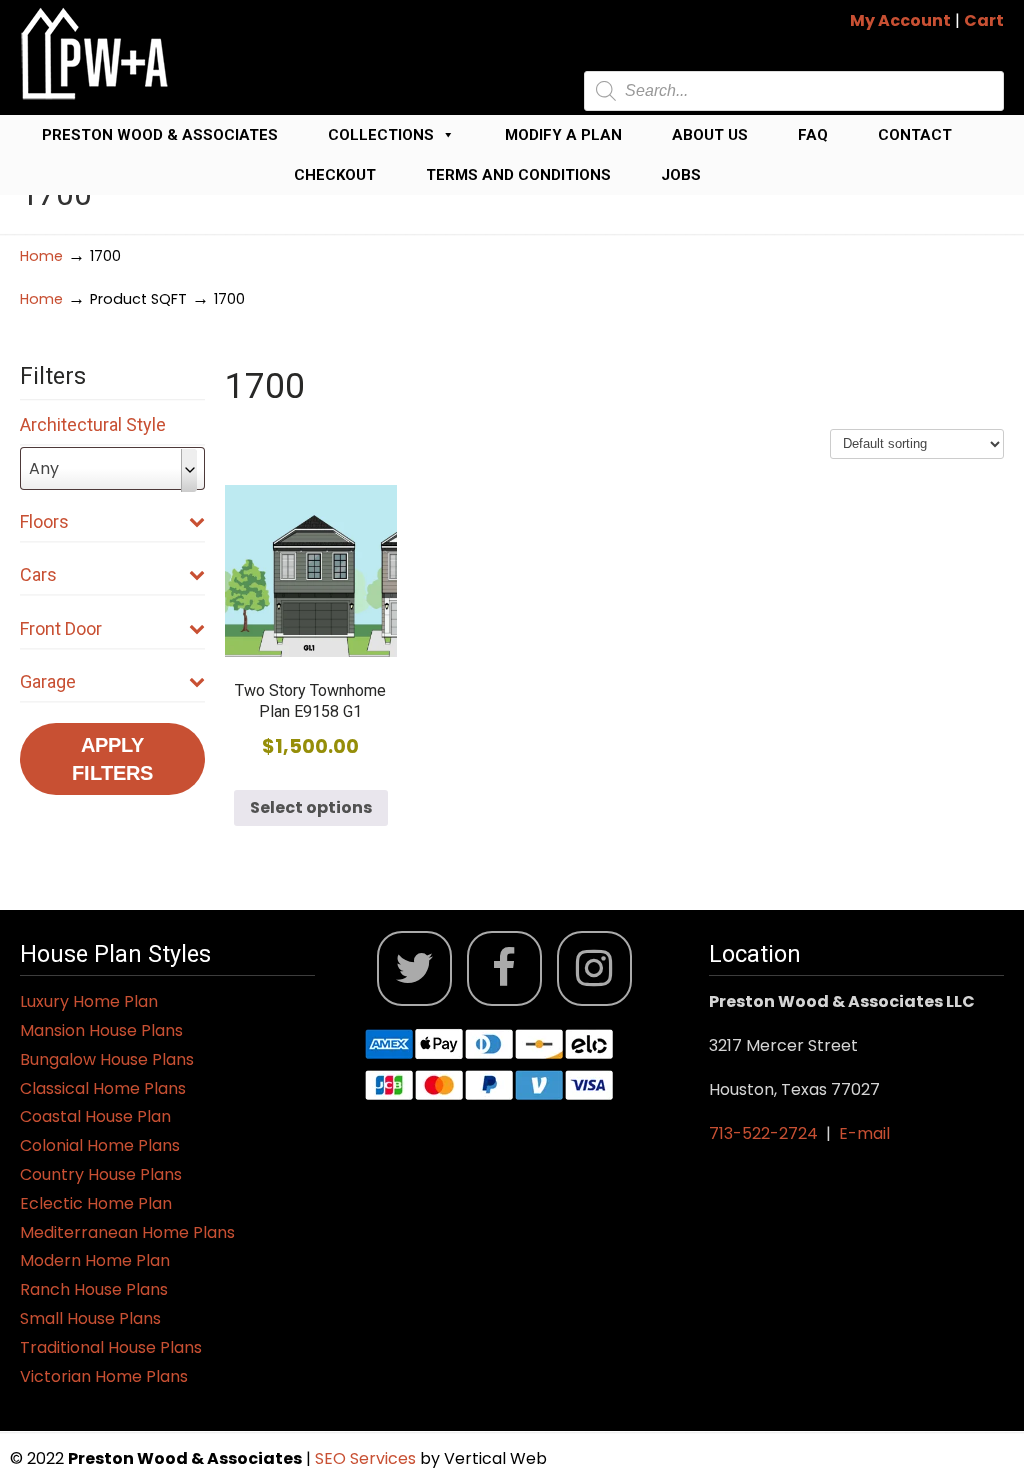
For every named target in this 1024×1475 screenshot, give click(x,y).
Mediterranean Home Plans (127, 1232)
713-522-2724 (763, 1133)
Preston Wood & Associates (160, 135)
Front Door (61, 628)
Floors (44, 521)
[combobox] (112, 468)
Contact (915, 135)
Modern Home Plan (95, 1260)
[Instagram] (594, 968)
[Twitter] (414, 968)
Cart (984, 20)
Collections (381, 135)
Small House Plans (90, 1318)
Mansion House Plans (101, 1030)
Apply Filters (112, 759)
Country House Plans (101, 1174)
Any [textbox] (44, 468)
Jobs (681, 175)
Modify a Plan (563, 135)
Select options (311, 807)
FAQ (813, 135)
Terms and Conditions (518, 175)
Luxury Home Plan (89, 1001)
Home (41, 256)
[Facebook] (504, 968)
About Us (710, 135)
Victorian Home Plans (104, 1376)
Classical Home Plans (103, 1088)
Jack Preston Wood (95, 53)
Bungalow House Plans (107, 1059)
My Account (900, 20)
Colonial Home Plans (100, 1145)
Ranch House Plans (94, 1289)
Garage (48, 681)
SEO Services (367, 1458)
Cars (38, 574)
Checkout (335, 175)
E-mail (864, 1133)
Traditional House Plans (111, 1347)
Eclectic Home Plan (96, 1203)
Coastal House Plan (95, 1116)
